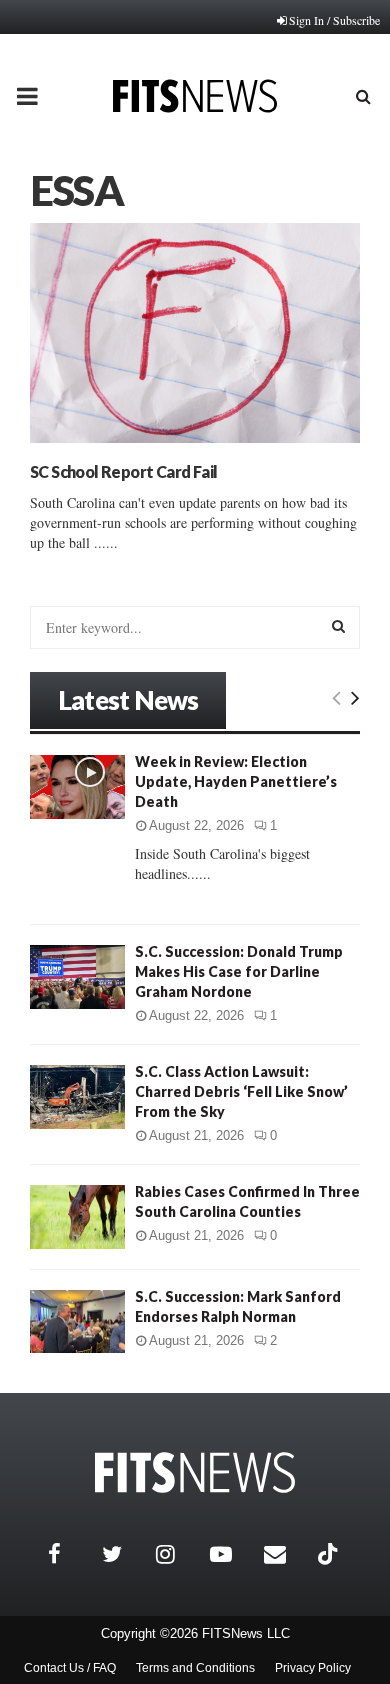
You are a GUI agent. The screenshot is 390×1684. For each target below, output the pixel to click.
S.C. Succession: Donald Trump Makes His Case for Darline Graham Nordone (239, 971)
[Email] (286, 1554)
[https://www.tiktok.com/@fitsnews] (330, 1554)
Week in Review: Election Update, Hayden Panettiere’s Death (236, 781)
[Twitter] (124, 1554)
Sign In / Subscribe (334, 20)
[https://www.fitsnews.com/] (195, 1472)
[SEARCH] (338, 626)
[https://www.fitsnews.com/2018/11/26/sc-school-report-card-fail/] (195, 333)
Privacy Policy (313, 1668)
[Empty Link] (336, 697)
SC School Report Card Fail (123, 471)
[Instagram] (178, 1554)
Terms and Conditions (195, 1668)
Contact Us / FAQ (70, 1668)
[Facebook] (70, 1554)
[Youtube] (232, 1554)
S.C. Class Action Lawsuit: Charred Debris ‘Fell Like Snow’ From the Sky (241, 1091)
